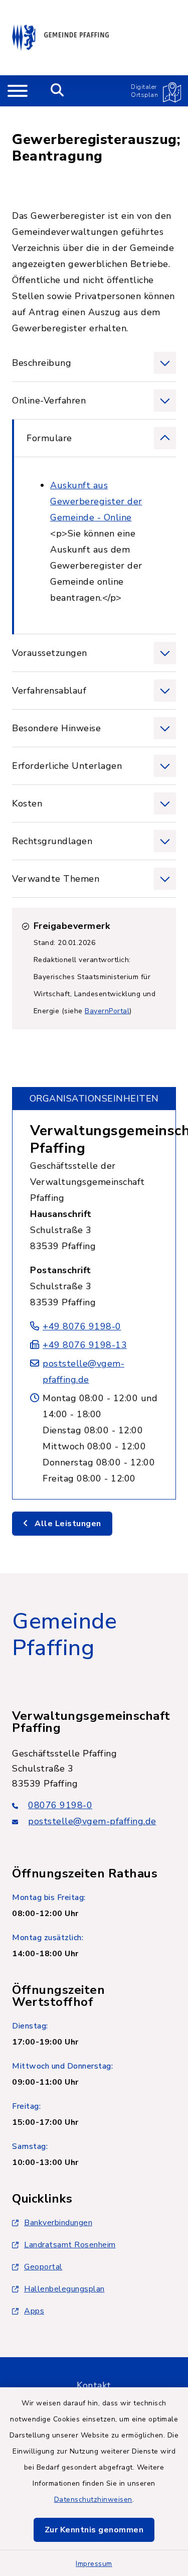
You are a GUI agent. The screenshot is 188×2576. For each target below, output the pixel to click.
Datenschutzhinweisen (93, 2499)
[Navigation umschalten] (18, 91)
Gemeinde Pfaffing (64, 1635)
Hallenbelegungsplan (64, 2289)
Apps (34, 2311)
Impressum (94, 2564)
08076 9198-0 (60, 1805)
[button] (94, 363)
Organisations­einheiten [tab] (94, 1099)
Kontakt (94, 2385)
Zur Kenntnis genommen (94, 2530)
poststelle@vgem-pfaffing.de (92, 1821)
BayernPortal (107, 1011)
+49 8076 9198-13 (85, 1345)
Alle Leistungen (67, 1524)
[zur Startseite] (60, 38)
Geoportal (43, 2267)
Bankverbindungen (58, 2223)
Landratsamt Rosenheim (70, 2245)
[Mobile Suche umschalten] (57, 91)
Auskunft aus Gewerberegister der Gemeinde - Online (96, 501)
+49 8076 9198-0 (82, 1326)
